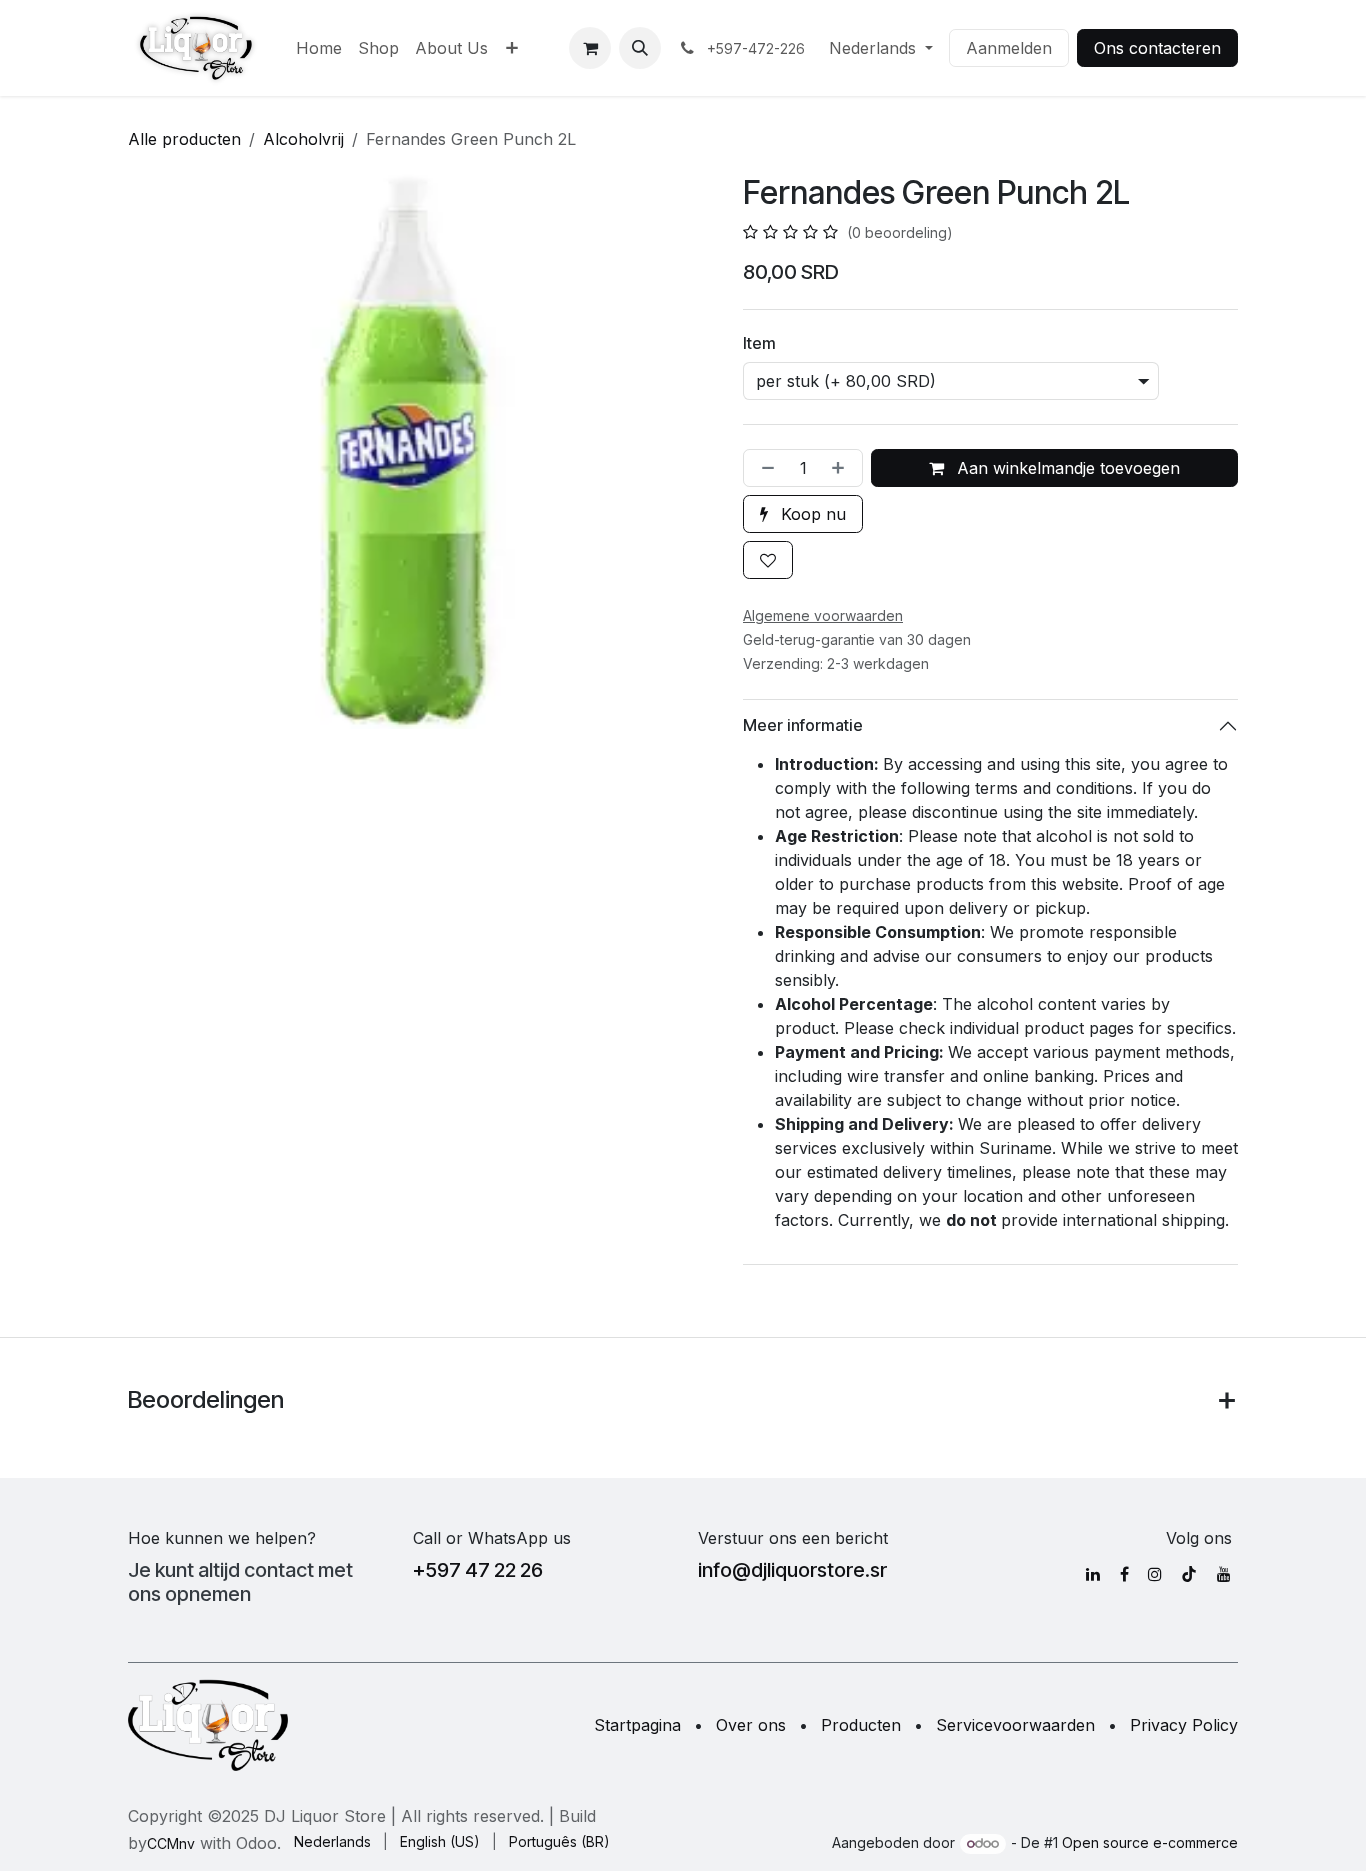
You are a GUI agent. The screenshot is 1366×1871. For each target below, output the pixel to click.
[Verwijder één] (764, 468)
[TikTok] (1189, 1574)
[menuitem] (319, 48)
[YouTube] (1224, 1574)
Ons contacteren (1157, 48)
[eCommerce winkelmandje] (590, 48)
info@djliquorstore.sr (792, 1570)
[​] (1093, 1574)
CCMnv (171, 1843)
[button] (640, 48)
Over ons (751, 1725)
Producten (861, 1725)
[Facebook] (1124, 1574)
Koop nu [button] (811, 514)
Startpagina (637, 1725)
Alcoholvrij (303, 139)
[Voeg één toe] (842, 468)
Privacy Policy (1184, 1725)
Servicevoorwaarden (1015, 1725)
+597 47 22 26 (478, 1570)
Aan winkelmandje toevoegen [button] (1066, 468)
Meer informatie (803, 725)
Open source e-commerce (1150, 1842)
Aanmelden (1009, 48)
